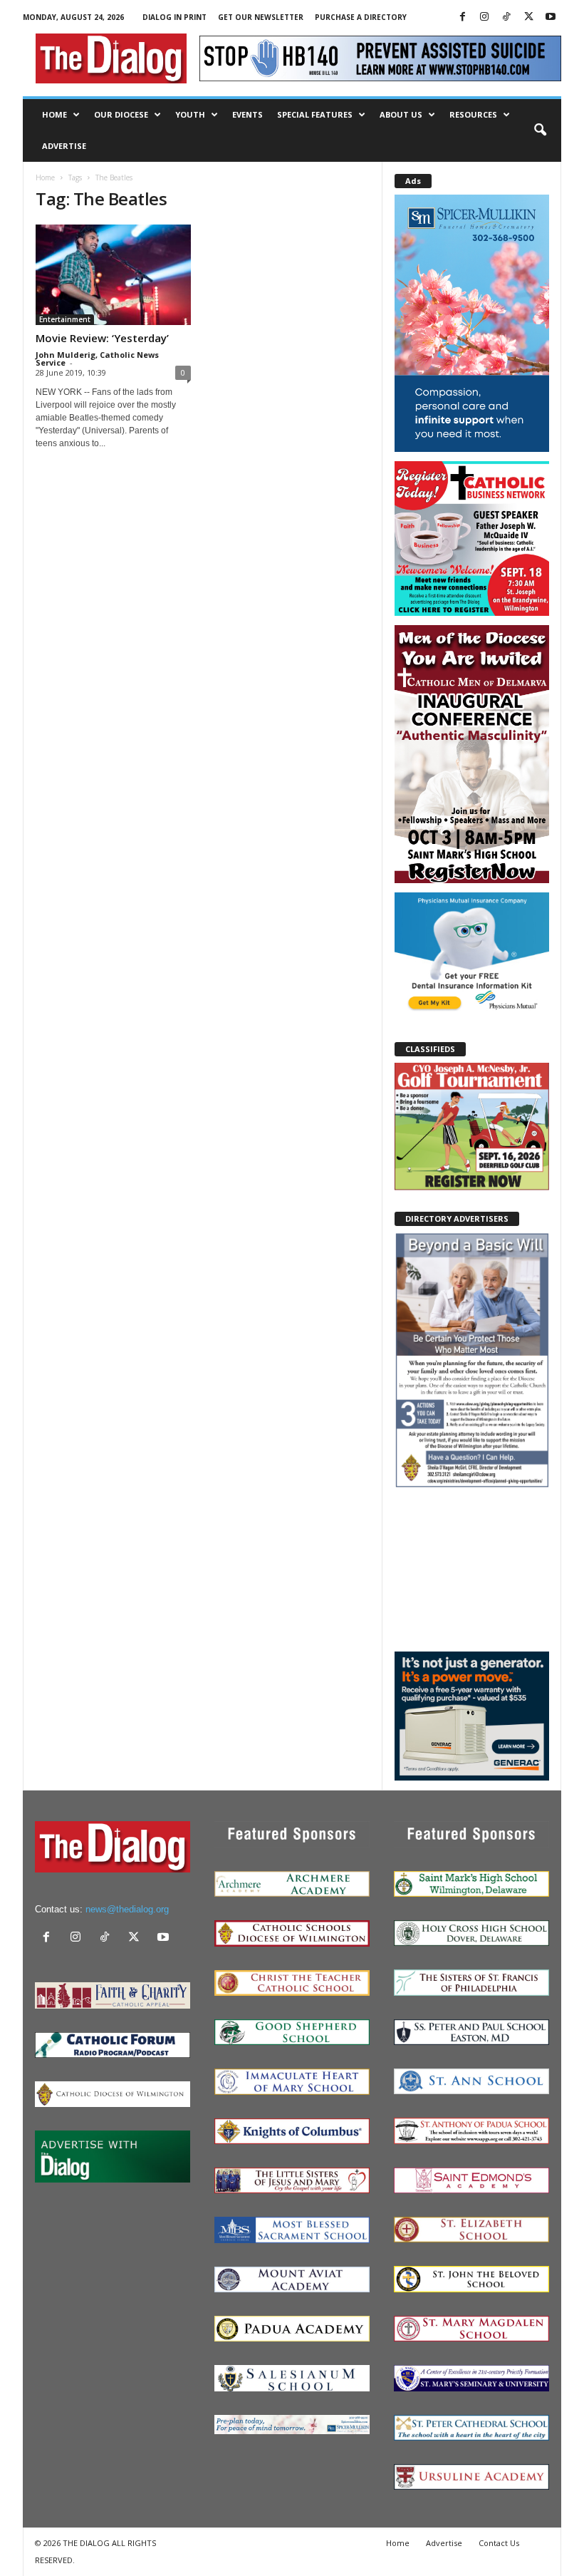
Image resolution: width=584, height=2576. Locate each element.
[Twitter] (528, 17)
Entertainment (65, 319)
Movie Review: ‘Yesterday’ (102, 338)
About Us (401, 114)
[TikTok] (506, 17)
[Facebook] (462, 17)
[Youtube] (551, 17)
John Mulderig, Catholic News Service (97, 359)
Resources (473, 114)
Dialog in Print (174, 17)
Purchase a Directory (361, 17)
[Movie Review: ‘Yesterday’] (113, 275)
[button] (540, 130)
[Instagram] (484, 17)
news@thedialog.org (127, 1909)
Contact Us (499, 2543)
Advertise (64, 146)
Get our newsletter (261, 17)
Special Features (315, 114)
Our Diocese (121, 114)
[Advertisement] (472, 1569)
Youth (190, 114)
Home (54, 114)
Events (247, 114)
